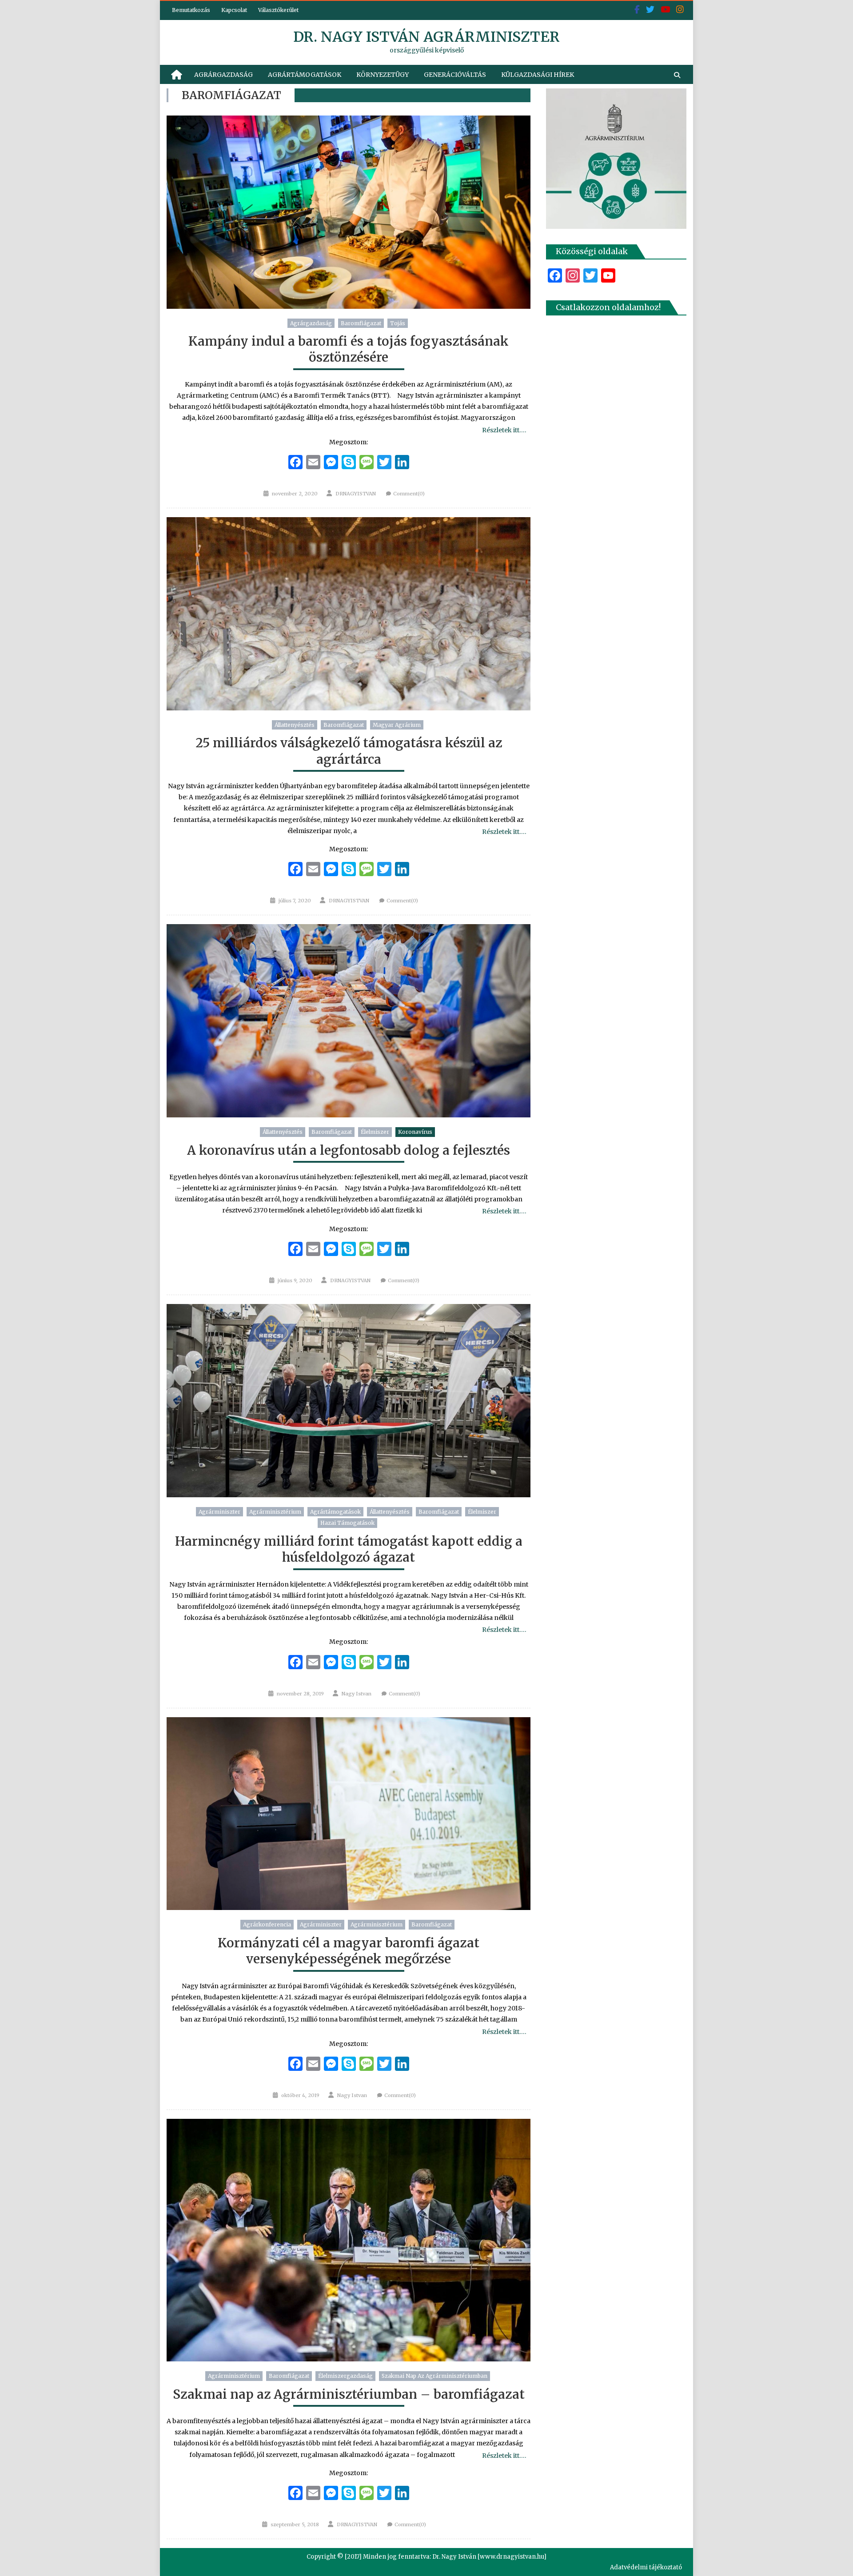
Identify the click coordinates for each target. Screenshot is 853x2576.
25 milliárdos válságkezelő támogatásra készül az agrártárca (349, 751)
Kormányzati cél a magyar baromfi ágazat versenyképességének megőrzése (349, 1951)
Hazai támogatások (347, 1523)
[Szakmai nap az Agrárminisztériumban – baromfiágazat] (349, 2240)
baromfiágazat (361, 323)
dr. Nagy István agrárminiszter (426, 37)
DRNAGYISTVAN (356, 494)
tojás (398, 323)
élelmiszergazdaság (345, 2376)
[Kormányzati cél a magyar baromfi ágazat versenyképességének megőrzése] (349, 1814)
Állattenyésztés (295, 725)
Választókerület (278, 10)
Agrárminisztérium (275, 1512)
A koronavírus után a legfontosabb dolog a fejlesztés (349, 1150)
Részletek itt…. (504, 430)
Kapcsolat (234, 10)
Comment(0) (409, 494)
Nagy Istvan (357, 1694)
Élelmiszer (375, 1132)
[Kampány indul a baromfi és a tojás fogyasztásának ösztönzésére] (349, 212)
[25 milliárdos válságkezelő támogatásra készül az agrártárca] (349, 614)
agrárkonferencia (267, 1924)
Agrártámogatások (305, 75)
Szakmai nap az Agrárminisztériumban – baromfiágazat (349, 2394)
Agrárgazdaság (223, 75)
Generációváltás (455, 75)
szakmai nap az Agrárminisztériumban (434, 2376)
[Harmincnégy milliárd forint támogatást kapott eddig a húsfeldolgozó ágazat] (349, 1401)
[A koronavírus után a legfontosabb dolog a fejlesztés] (349, 1021)
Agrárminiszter (219, 1512)
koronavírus (415, 1132)
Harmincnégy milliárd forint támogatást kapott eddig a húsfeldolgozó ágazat (349, 1549)
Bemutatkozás (191, 10)
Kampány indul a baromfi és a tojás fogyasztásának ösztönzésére (349, 349)
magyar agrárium (397, 725)
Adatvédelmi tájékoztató (646, 2567)
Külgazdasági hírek (538, 75)
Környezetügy (383, 75)
